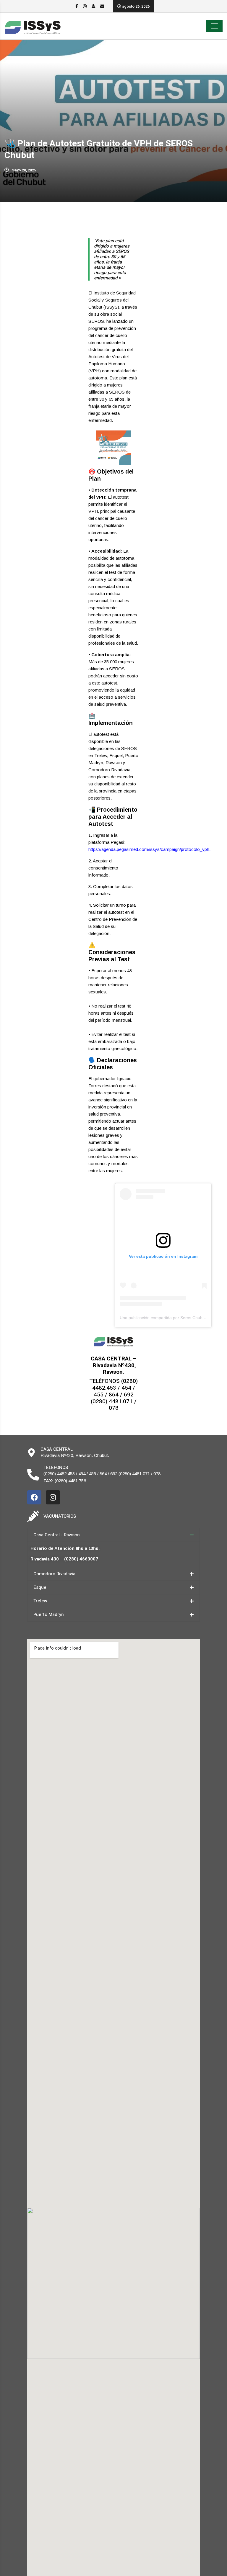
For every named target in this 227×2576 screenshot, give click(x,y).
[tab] (113, 1535)
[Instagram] (53, 1497)
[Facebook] (34, 1497)
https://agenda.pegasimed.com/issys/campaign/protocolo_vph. (149, 849)
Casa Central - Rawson (57, 1535)
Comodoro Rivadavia (54, 1574)
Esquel (40, 1587)
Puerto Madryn (49, 1614)
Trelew (40, 1601)
